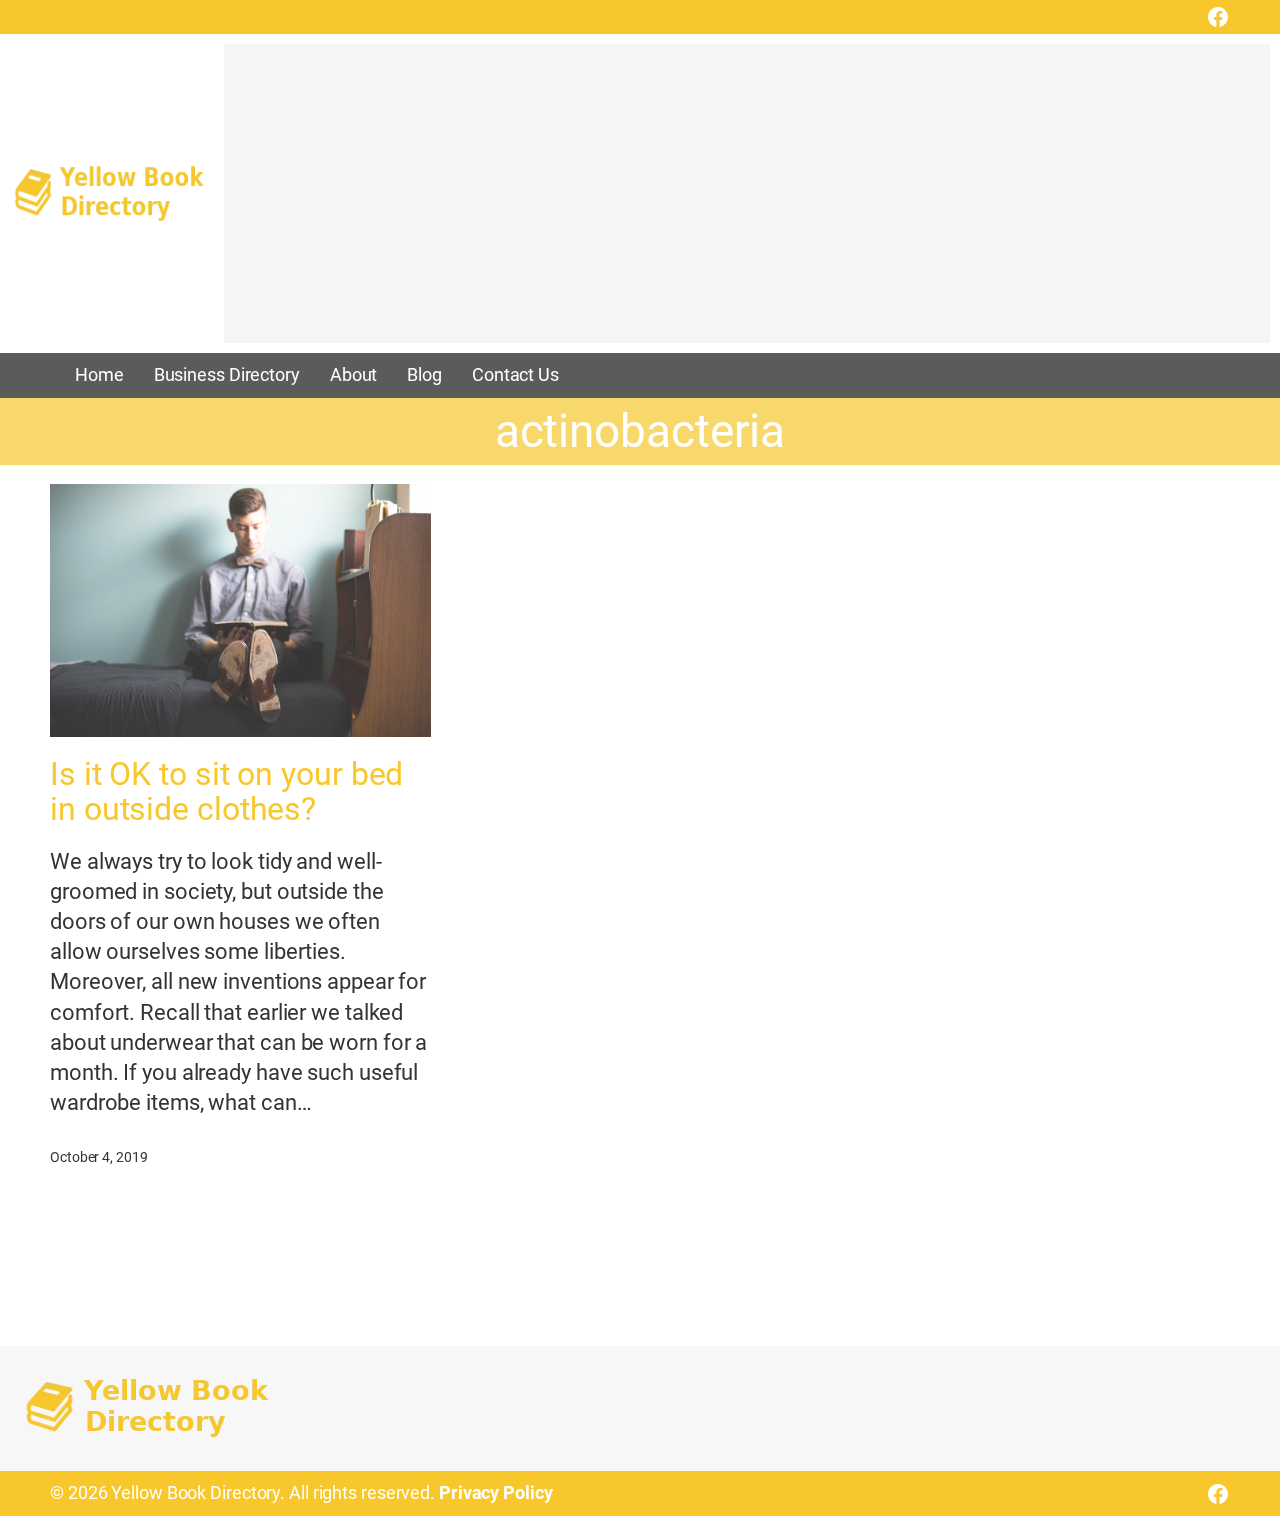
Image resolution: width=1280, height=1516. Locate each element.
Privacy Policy (496, 1493)
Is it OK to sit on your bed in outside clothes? (226, 792)
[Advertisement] (747, 203)
